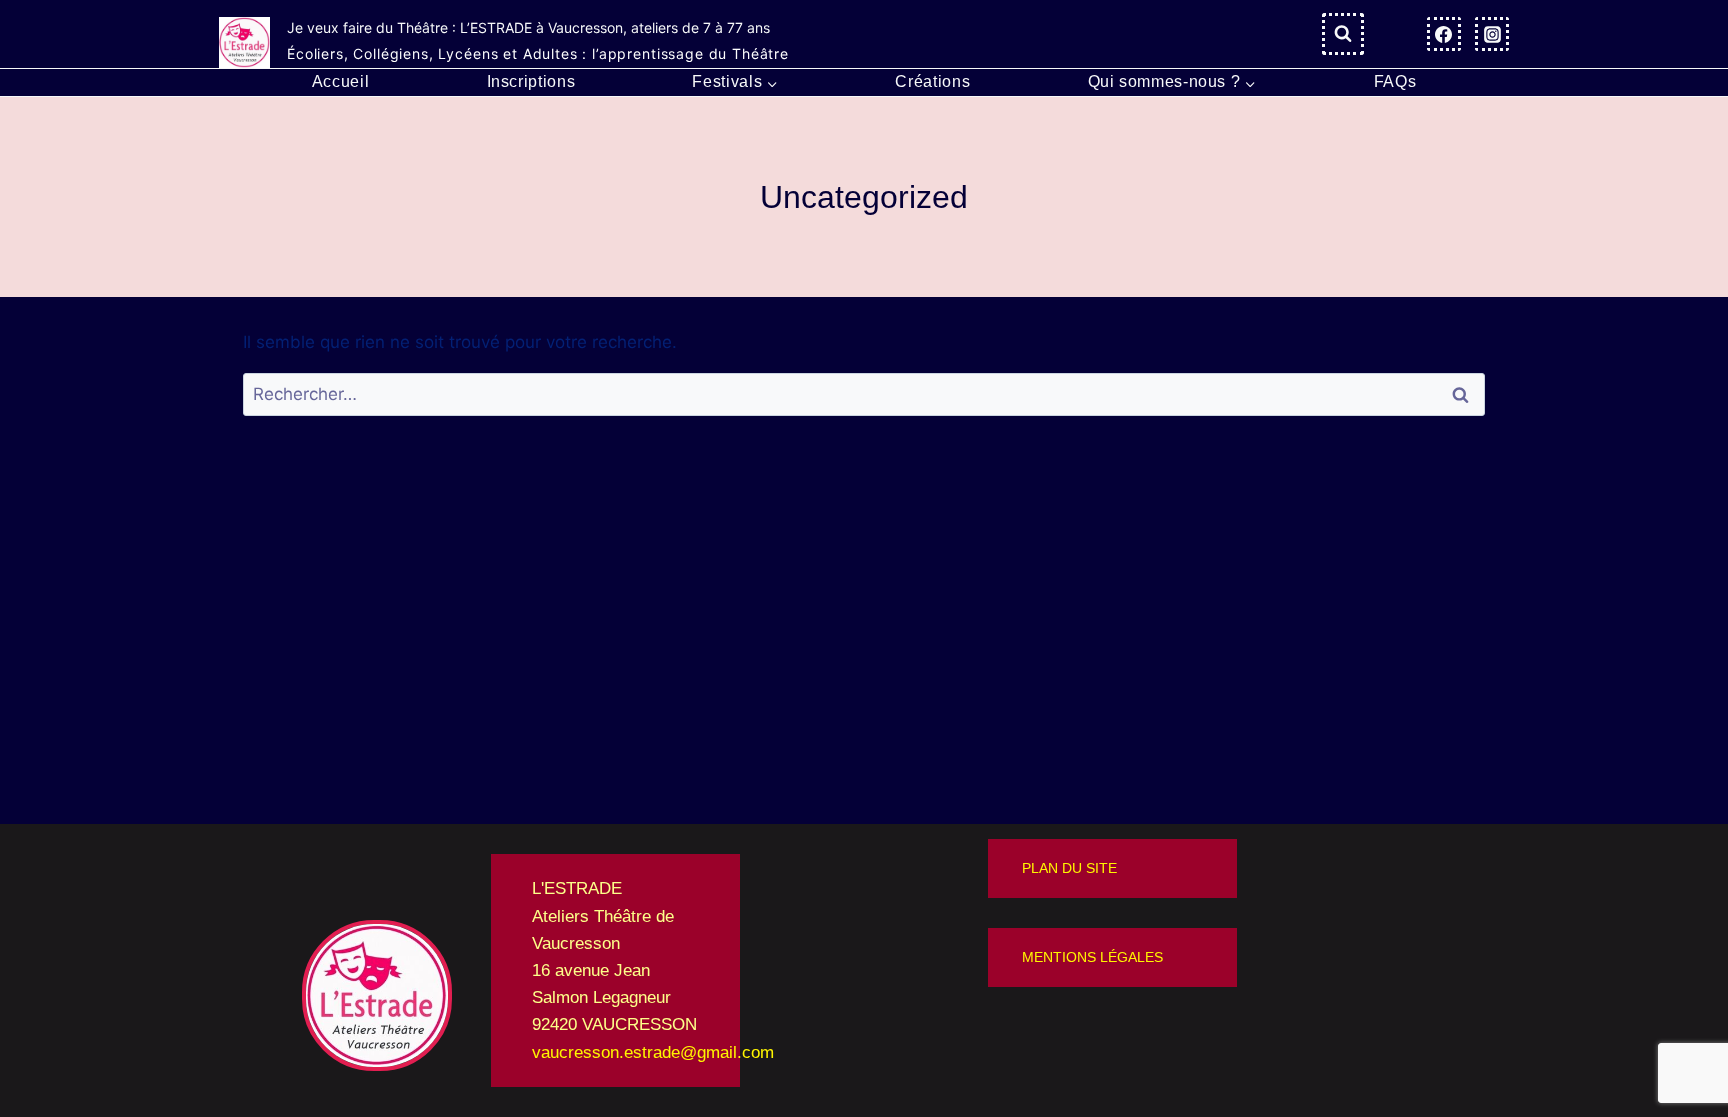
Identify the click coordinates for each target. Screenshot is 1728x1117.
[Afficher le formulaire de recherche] (1343, 34)
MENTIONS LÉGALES (1092, 957)
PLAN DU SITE (1069, 868)
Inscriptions (531, 81)
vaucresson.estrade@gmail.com (653, 1052)
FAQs (1395, 81)
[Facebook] (1444, 34)
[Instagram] (1492, 34)
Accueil (340, 81)
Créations (932, 81)
